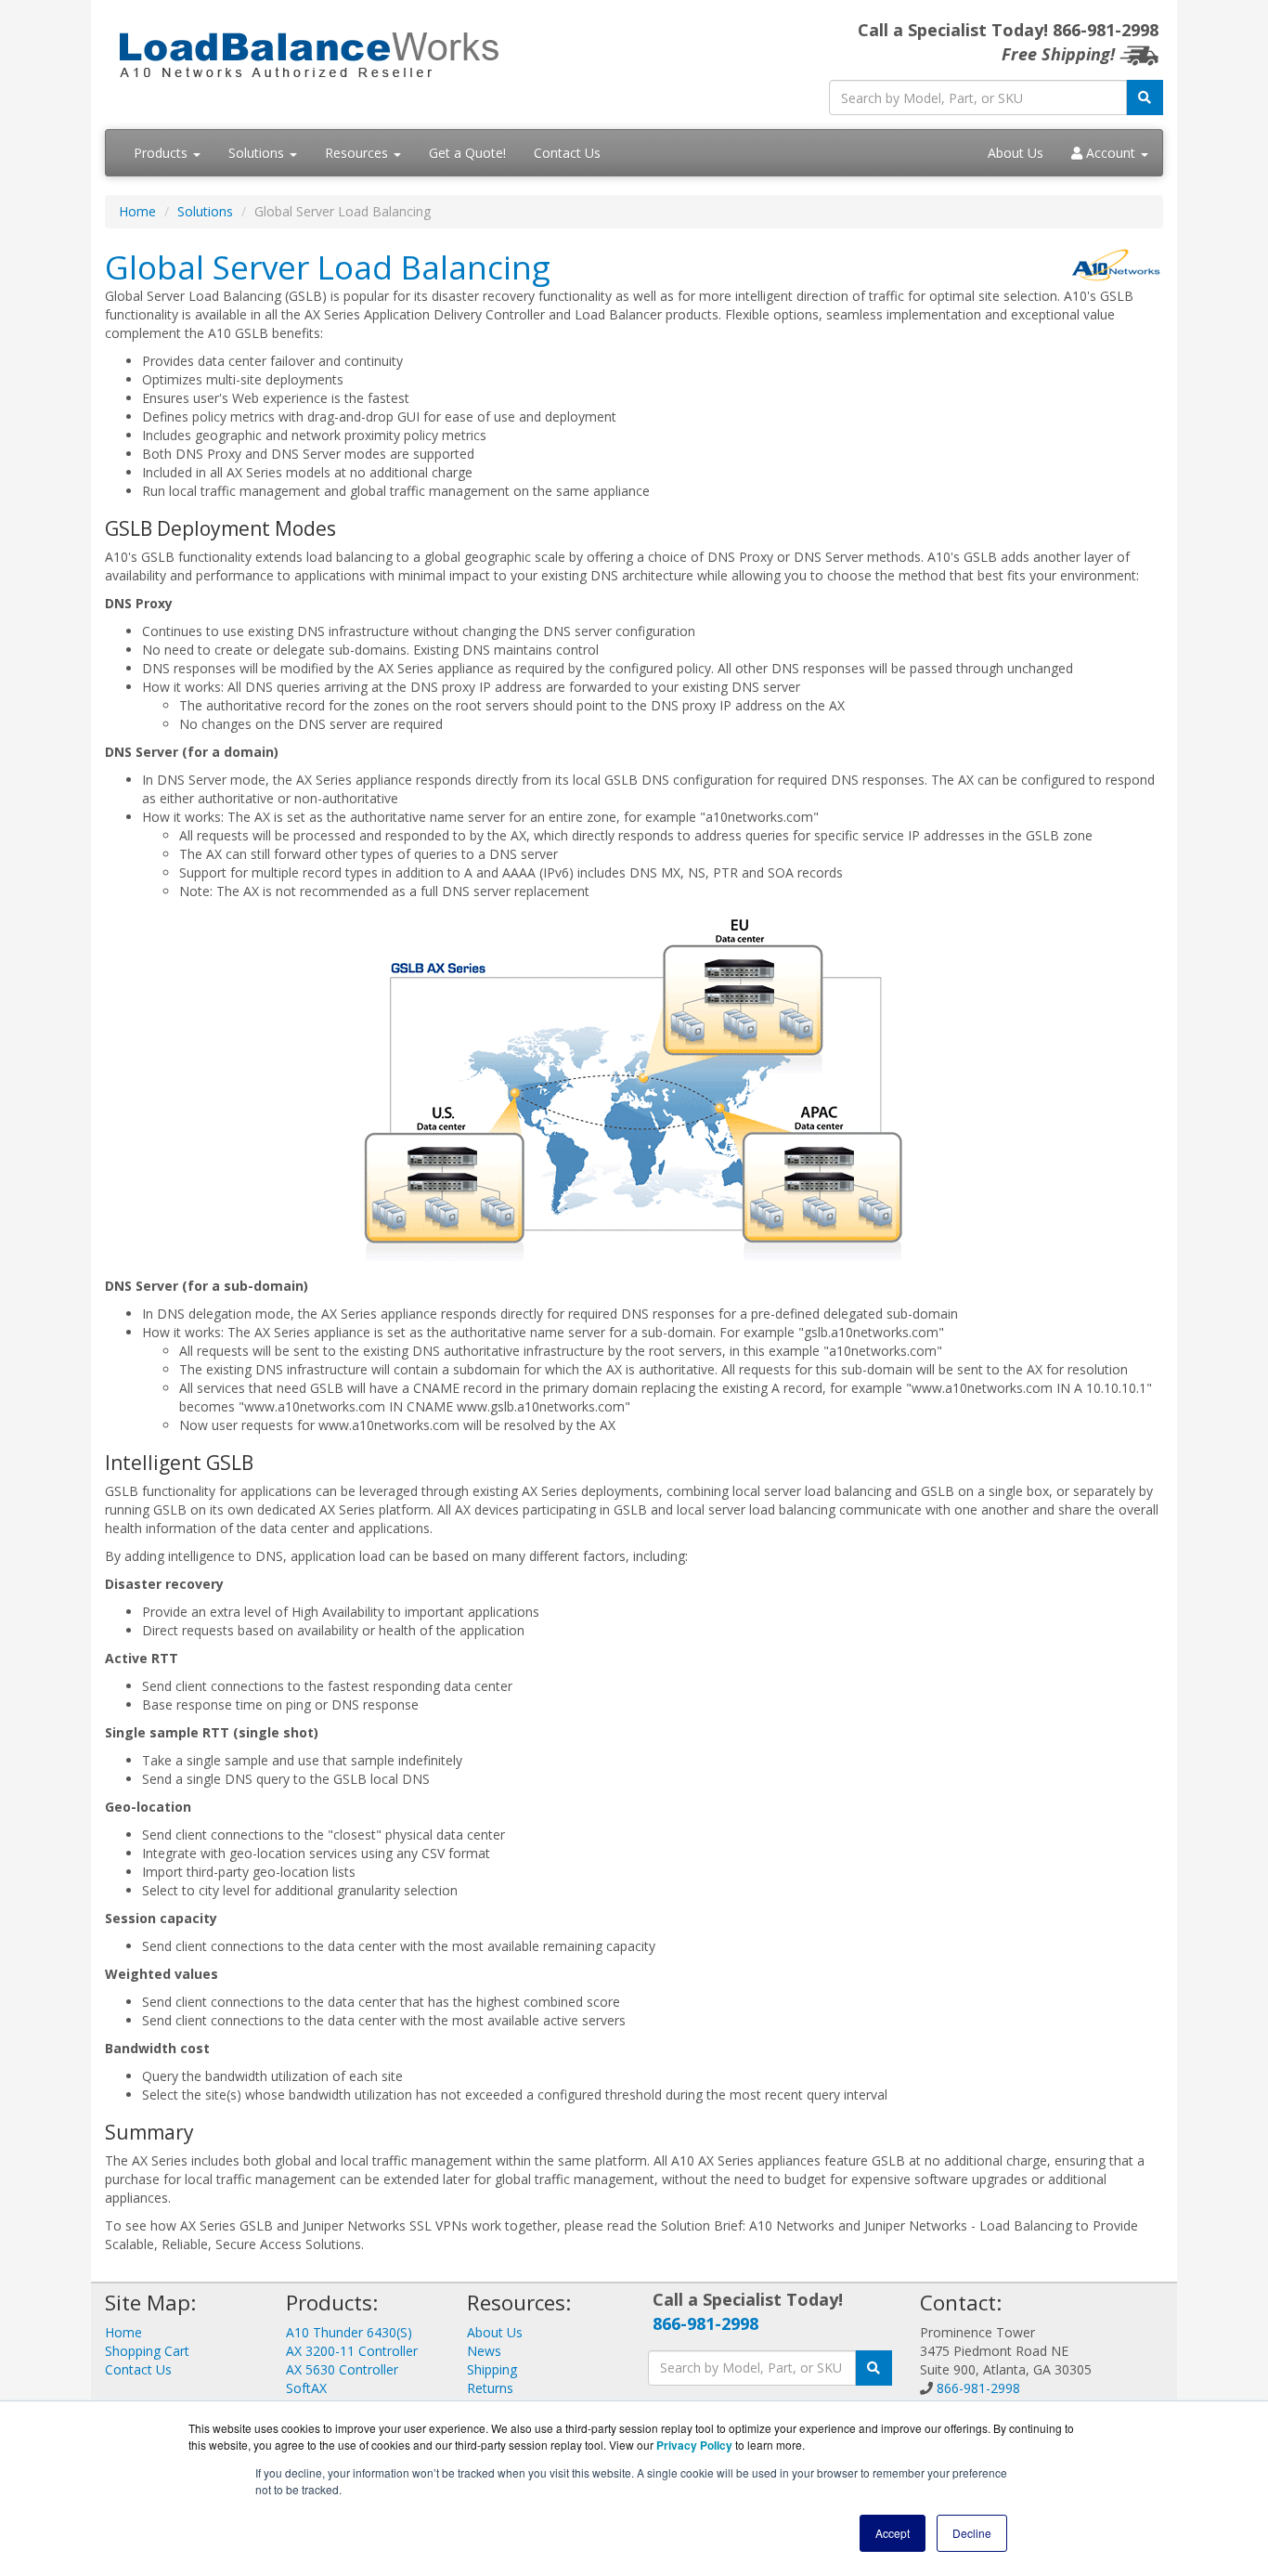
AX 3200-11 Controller (352, 2351)
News (484, 2351)
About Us (1016, 153)
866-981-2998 (705, 2323)
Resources (358, 153)
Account (1111, 153)
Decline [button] (972, 2533)
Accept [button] (893, 2533)
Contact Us (567, 153)
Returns (490, 2388)
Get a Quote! (467, 153)
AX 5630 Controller (342, 2369)
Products (162, 153)
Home (137, 211)
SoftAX (306, 2388)
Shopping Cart (147, 2351)
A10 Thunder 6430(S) (349, 2332)
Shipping (492, 2369)
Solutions (258, 153)
